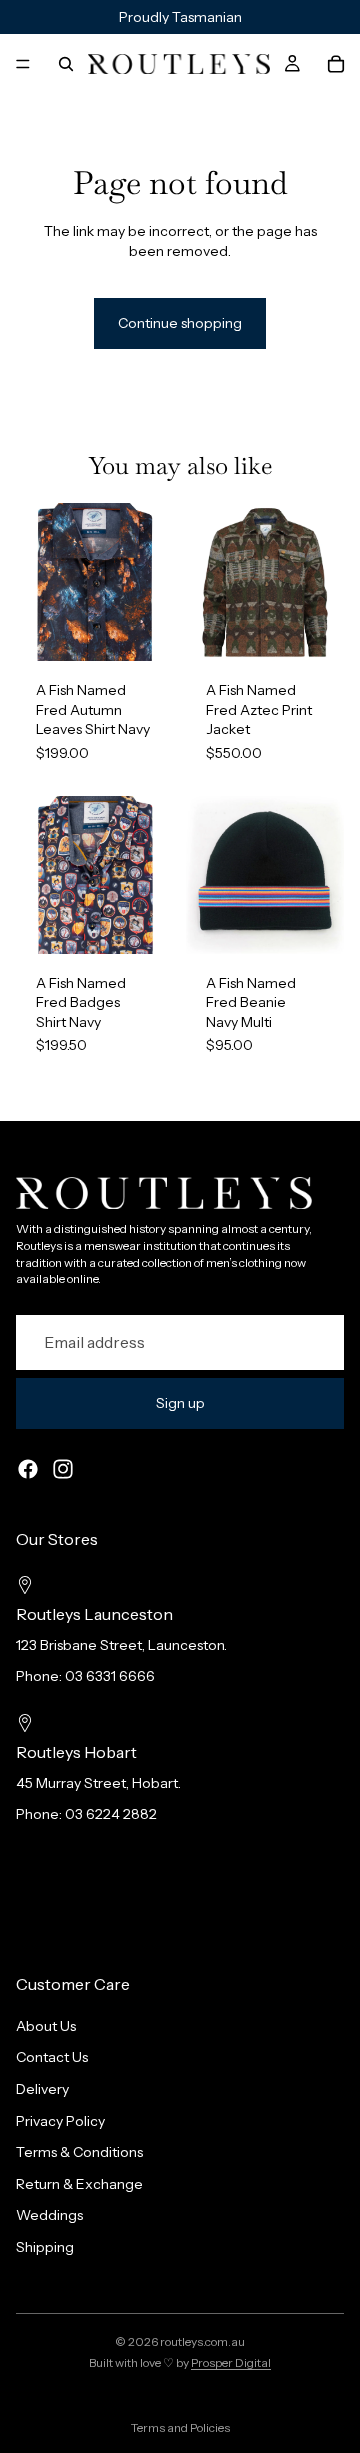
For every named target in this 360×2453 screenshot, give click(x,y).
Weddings (49, 2215)
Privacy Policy (60, 2120)
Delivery (42, 2089)
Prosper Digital (231, 2362)
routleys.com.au (202, 2341)
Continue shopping (180, 323)
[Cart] (336, 64)
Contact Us (52, 2057)
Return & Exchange (79, 2184)
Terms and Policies (180, 2427)
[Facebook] (28, 1469)
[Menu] (23, 64)
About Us (46, 2026)
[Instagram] (63, 1469)
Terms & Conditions (79, 2152)
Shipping (45, 2247)
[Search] (66, 64)
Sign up (180, 1403)
